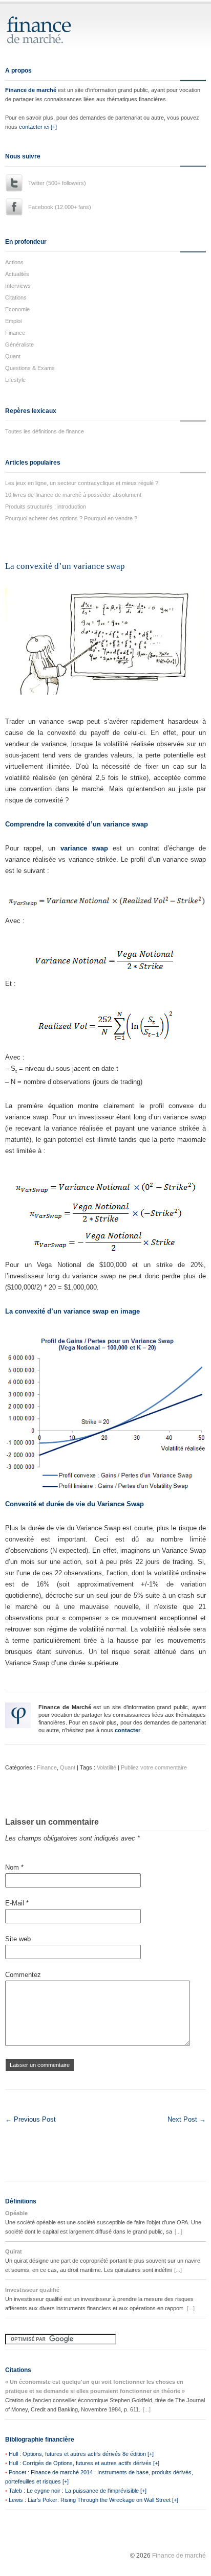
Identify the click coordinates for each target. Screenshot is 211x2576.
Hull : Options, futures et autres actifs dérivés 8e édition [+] (81, 2454)
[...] (178, 2232)
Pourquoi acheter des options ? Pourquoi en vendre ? (71, 518)
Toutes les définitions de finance (45, 431)
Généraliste (19, 344)
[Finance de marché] (50, 39)
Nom (14, 1867)
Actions (14, 262)
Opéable (16, 2213)
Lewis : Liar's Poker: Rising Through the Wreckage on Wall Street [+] (93, 2500)
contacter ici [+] (38, 127)
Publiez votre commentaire (154, 1767)
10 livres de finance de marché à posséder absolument (73, 495)
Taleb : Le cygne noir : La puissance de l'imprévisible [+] (78, 2491)
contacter (128, 1730)
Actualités (17, 274)
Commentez (23, 1975)
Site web (18, 1939)
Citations (16, 297)
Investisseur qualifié (32, 2290)
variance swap (84, 848)
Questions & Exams (30, 368)
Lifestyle (15, 380)
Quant (13, 356)
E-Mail (17, 1903)
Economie (17, 309)
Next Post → (187, 2119)
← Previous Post (30, 2119)
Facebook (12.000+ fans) (60, 207)
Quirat (14, 2251)
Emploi (13, 321)
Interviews (18, 286)
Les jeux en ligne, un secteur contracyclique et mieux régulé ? (82, 483)
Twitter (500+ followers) (57, 183)
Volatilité (107, 1767)
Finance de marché (31, 90)
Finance (15, 333)
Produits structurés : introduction (46, 507)
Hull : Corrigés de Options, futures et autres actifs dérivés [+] (84, 2463)
